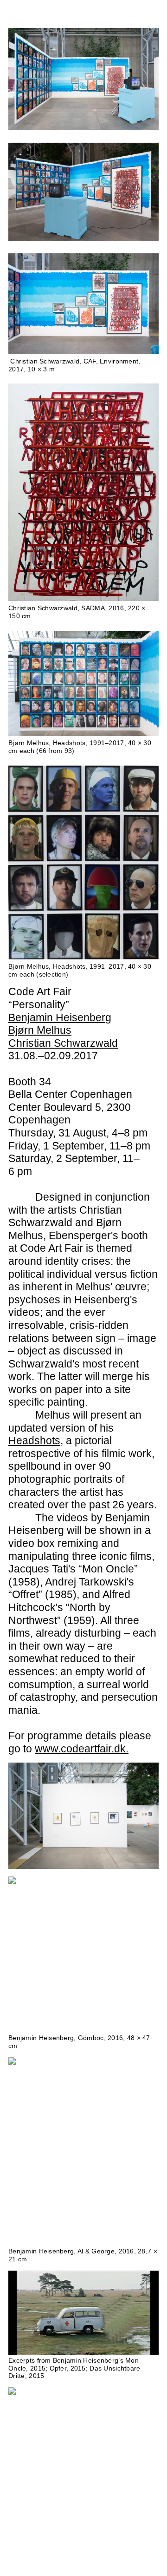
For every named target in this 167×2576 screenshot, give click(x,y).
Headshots (34, 1440)
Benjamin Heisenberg (60, 1017)
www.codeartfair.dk (80, 1749)
